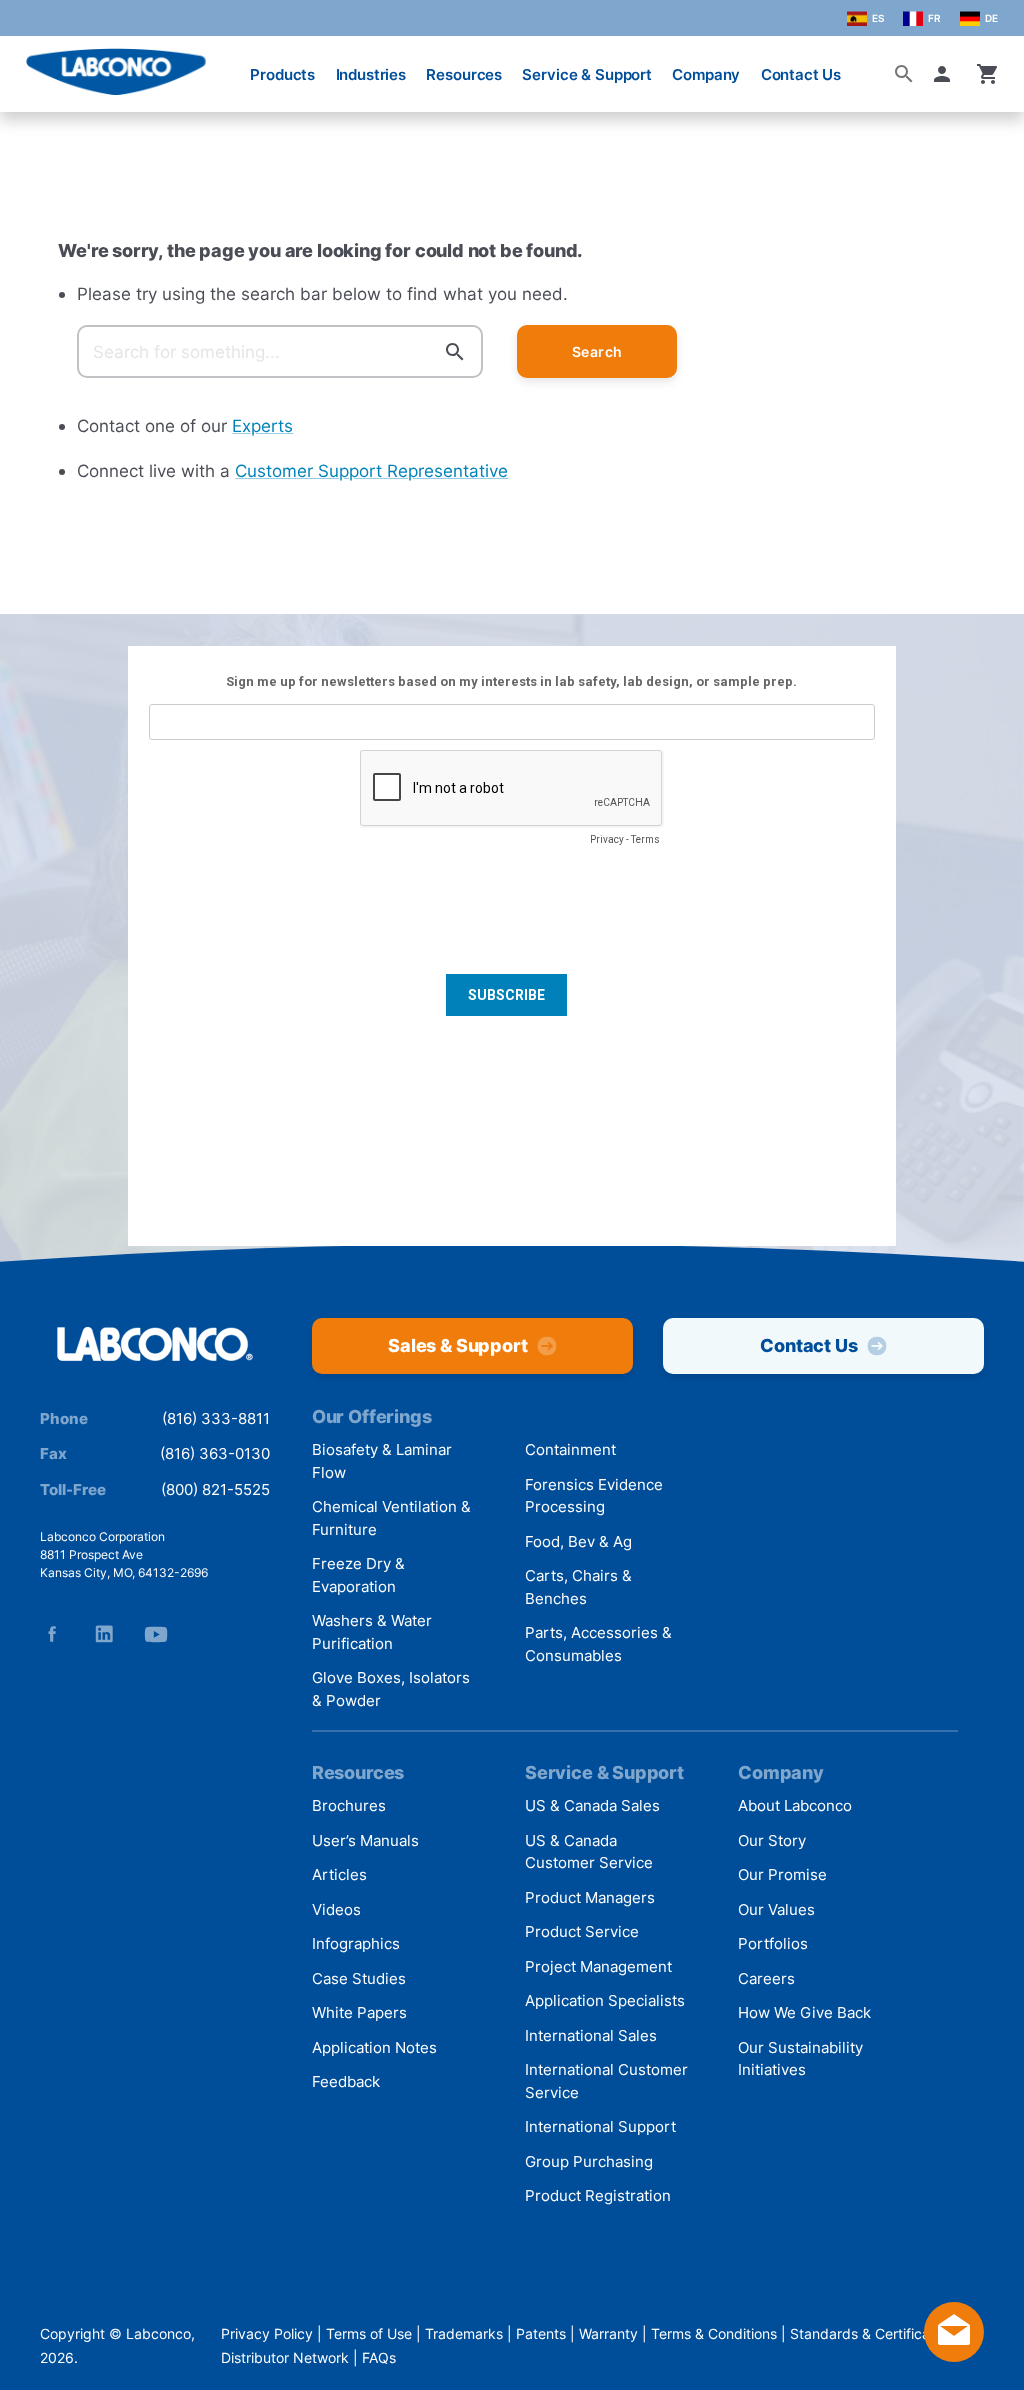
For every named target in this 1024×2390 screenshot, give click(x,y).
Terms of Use (369, 2333)
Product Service (582, 1931)
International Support (600, 2126)
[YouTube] (156, 1634)
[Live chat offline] (954, 2355)
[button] (946, 74)
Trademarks (464, 2333)
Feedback (346, 2081)
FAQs (379, 2357)
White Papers (359, 2012)
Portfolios (773, 1943)
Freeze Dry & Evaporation (358, 1575)
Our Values (776, 1909)
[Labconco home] (155, 1345)
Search (597, 351)
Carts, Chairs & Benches (578, 1587)
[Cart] (988, 74)
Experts (262, 425)
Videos (336, 1909)
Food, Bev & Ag (578, 1541)
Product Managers (590, 1897)
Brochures (349, 1805)
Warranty (608, 2333)
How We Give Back (804, 2012)
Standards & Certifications (875, 2333)
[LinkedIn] (104, 1634)
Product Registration (598, 2195)
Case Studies (359, 1978)
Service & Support (586, 74)
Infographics (356, 1943)
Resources (464, 74)
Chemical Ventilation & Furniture (391, 1518)
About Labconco (795, 1805)
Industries (371, 74)
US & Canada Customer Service (589, 1852)
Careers (766, 1978)
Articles (339, 1874)
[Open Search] (904, 74)
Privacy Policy (267, 2333)
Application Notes (374, 2047)
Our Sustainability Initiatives (800, 2059)
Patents (541, 2333)
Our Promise (782, 1874)
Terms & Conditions (714, 2333)
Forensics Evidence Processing (594, 1496)
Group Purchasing (589, 2161)
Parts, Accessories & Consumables (598, 1644)
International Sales (591, 2035)
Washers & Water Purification (372, 1632)
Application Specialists (605, 2000)
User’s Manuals (365, 1840)
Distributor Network (285, 2357)
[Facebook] (52, 1634)
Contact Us (801, 74)
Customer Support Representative (371, 470)
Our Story (772, 1840)
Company (706, 74)
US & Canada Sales (592, 1805)
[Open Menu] (32, 64)
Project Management (598, 1966)
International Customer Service (606, 2081)
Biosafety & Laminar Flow (382, 1461)
